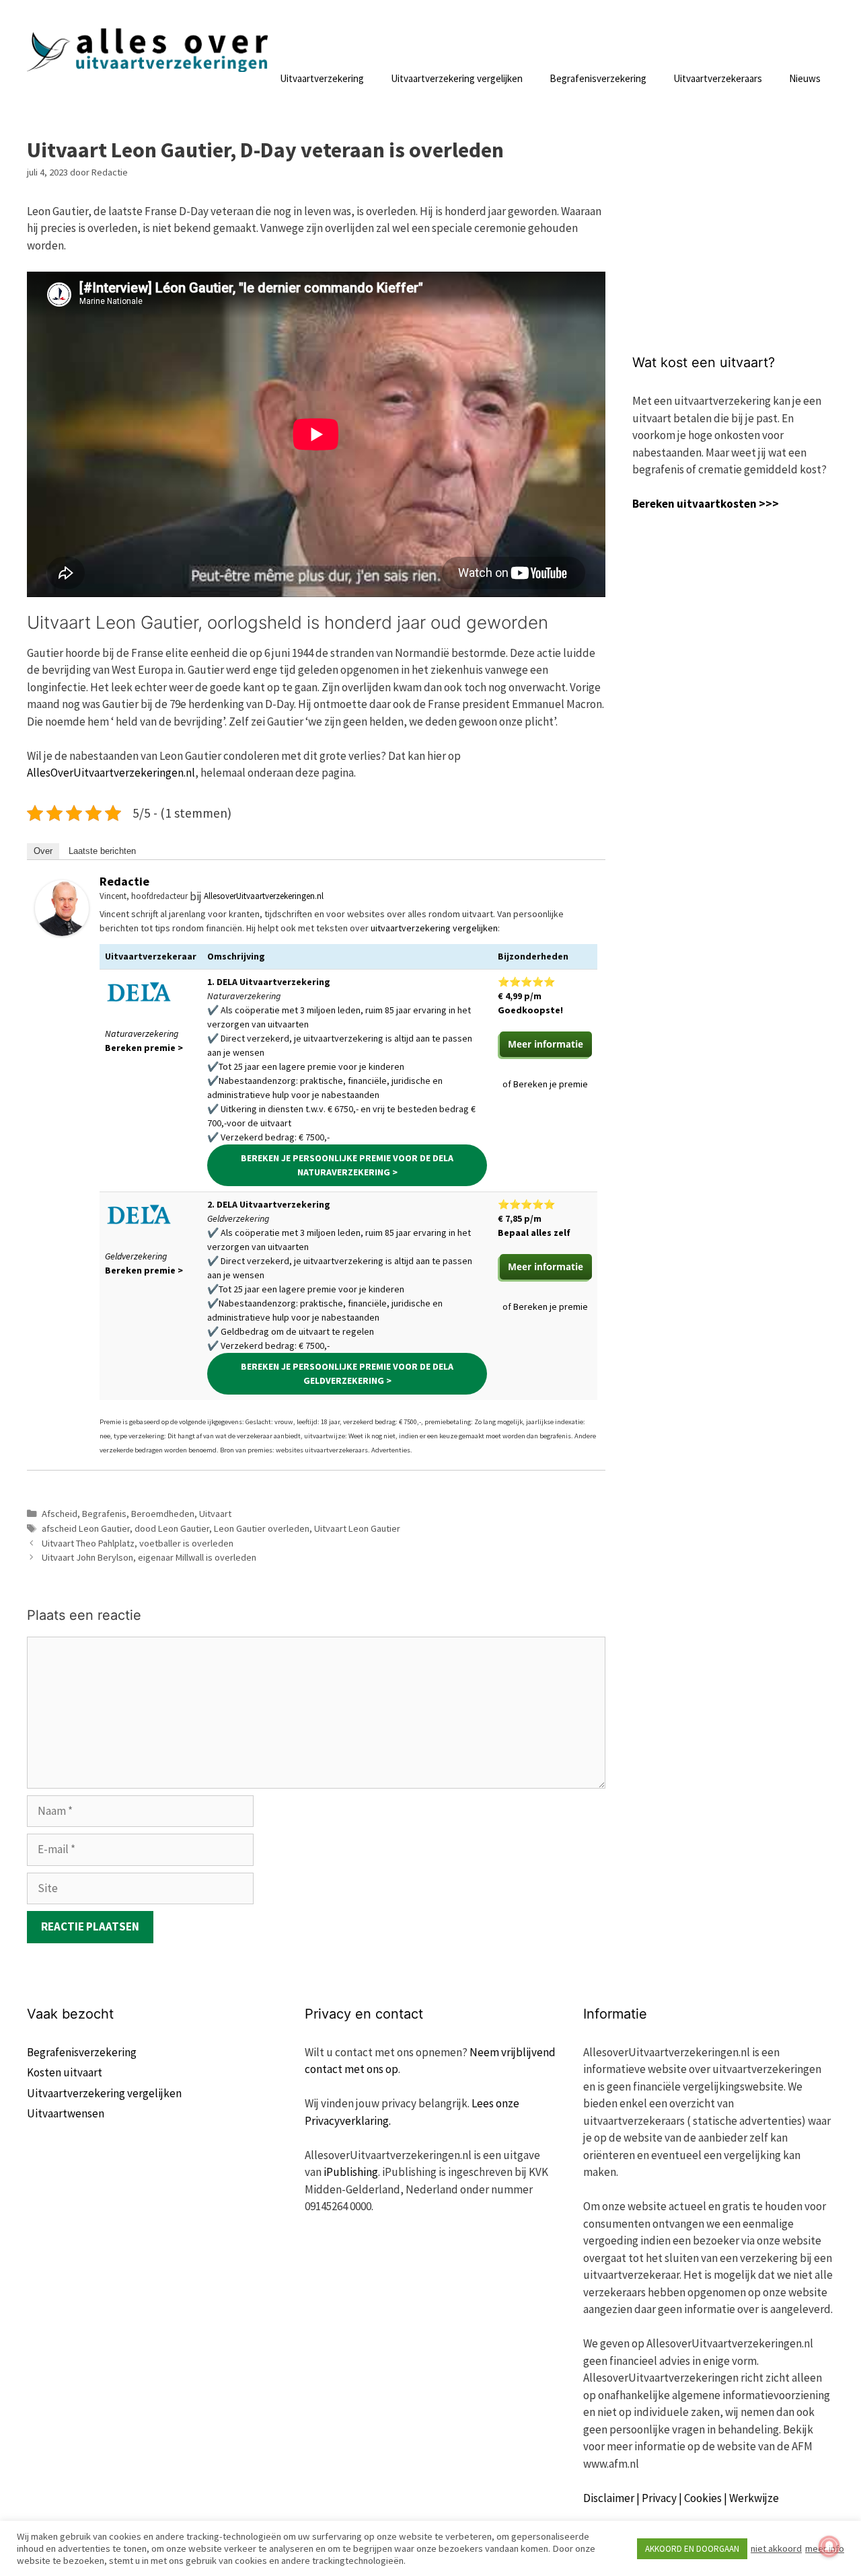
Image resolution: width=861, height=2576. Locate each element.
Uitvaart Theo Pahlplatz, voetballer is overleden (138, 1543)
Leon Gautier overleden (262, 1528)
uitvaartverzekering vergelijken (434, 928)
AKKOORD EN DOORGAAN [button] (692, 2549)
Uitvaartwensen (66, 2113)
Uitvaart (215, 1514)
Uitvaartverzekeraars (718, 78)
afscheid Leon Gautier (86, 1528)
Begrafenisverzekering (598, 78)
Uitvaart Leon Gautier (357, 1528)
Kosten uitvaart (65, 2072)
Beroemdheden (163, 1514)
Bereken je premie (551, 1084)
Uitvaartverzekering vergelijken (457, 78)
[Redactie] (62, 932)
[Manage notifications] (829, 2546)
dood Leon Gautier (172, 1528)
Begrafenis (104, 1514)
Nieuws (805, 78)
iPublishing (351, 2172)
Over (43, 851)
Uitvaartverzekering (322, 78)
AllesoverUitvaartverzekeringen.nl (264, 896)
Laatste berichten (102, 851)
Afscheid (60, 1514)
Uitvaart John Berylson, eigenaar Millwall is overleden (149, 1557)
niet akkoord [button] (776, 2548)
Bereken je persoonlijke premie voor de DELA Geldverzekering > (347, 1373)
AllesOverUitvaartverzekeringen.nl (111, 773)
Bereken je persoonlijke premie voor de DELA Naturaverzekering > (347, 1165)
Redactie (124, 881)
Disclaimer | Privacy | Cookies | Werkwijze (681, 2498)
